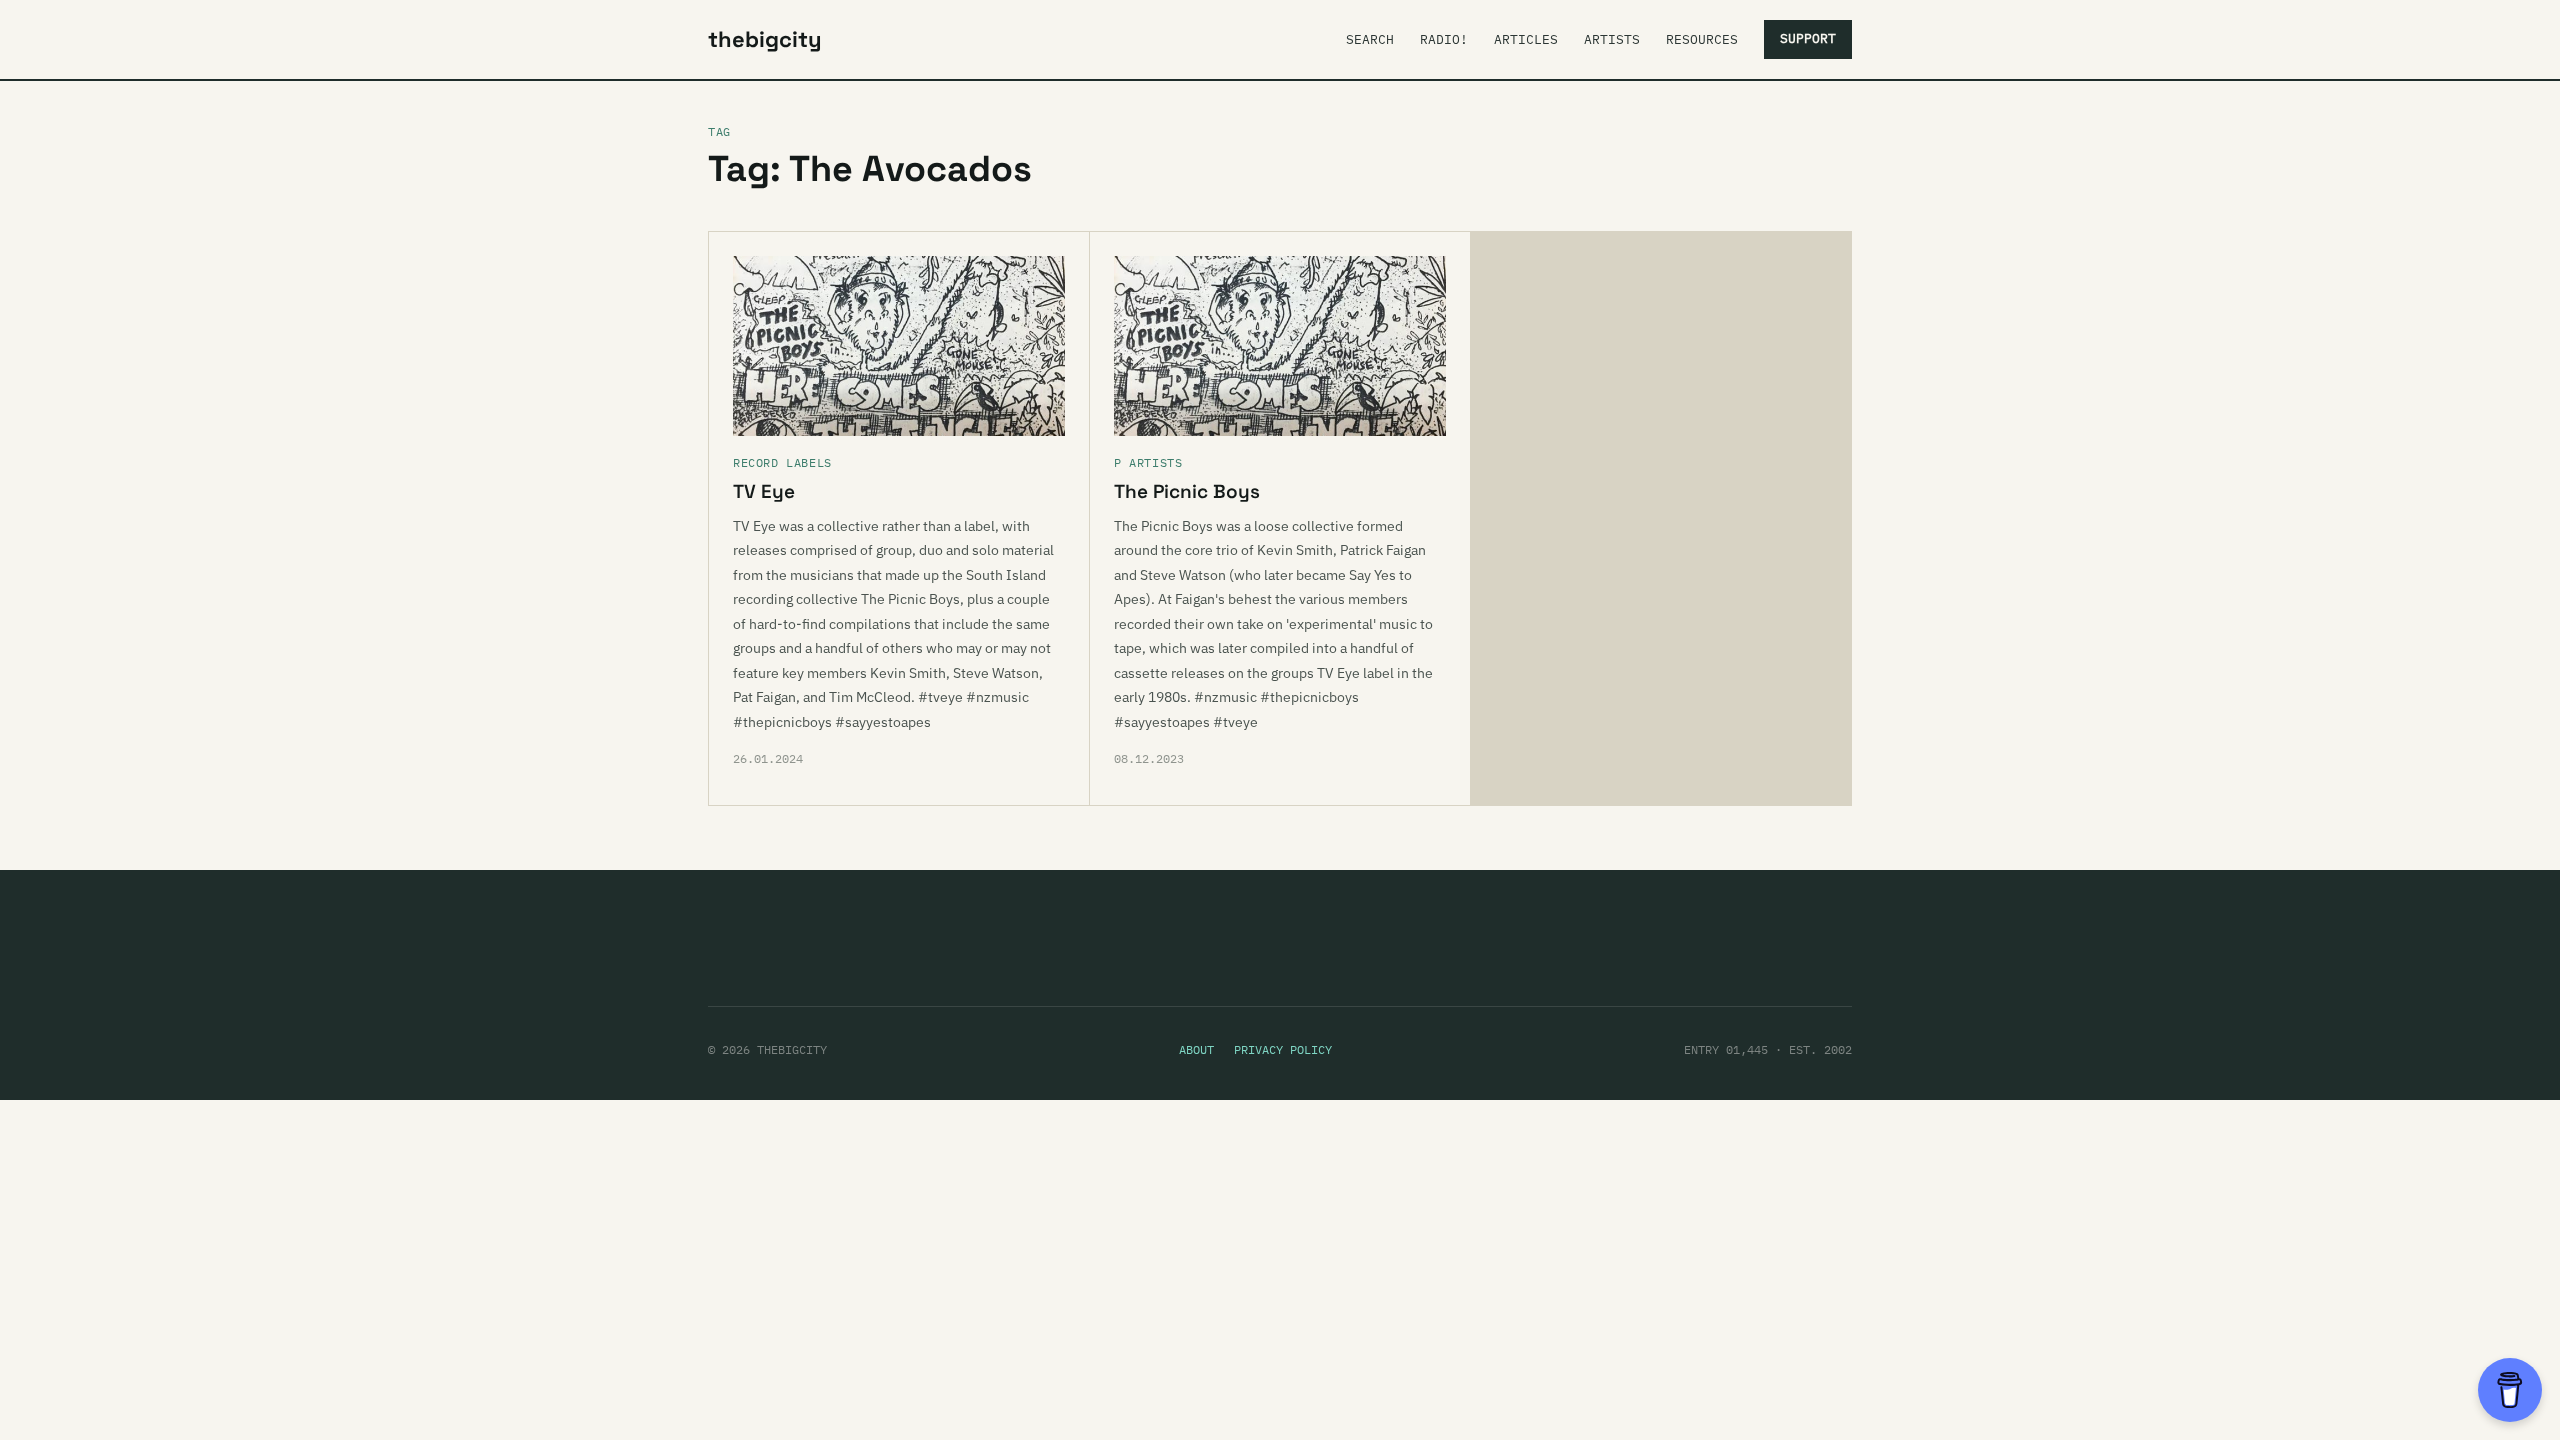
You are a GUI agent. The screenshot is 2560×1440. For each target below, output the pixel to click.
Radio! (1444, 39)
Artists (1612, 39)
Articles (1526, 39)
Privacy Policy (1283, 1049)
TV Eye (764, 491)
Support (1808, 38)
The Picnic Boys (1187, 491)
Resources (1702, 39)
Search (1370, 39)
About (1196, 1049)
